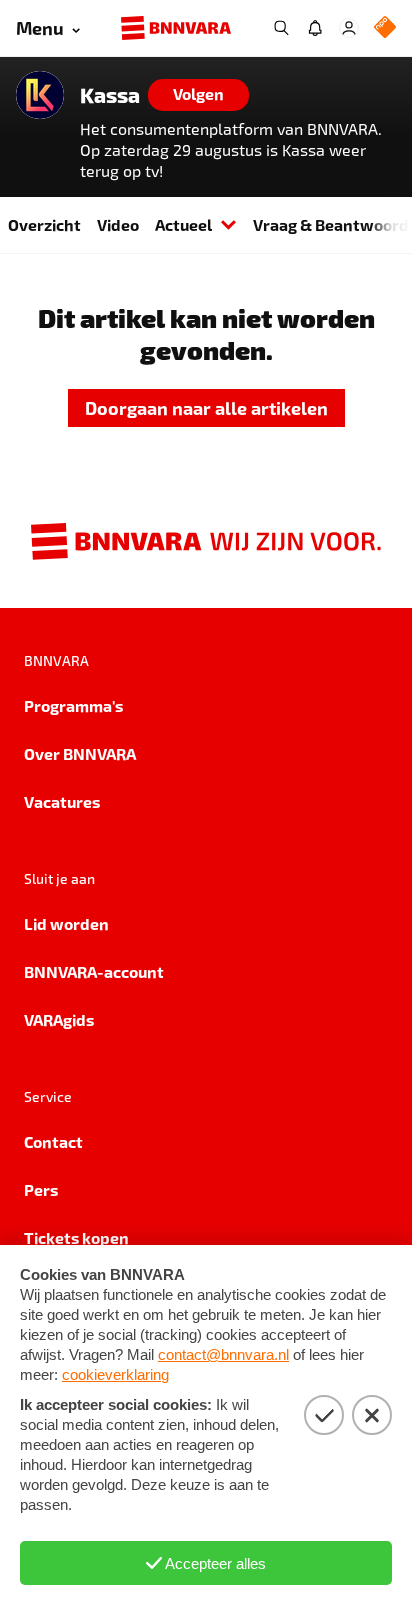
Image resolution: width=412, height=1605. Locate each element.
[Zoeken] (281, 28)
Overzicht (44, 224)
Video (118, 224)
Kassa (110, 95)
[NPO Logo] (385, 28)
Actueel (183, 224)
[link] (206, 408)
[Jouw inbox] (315, 28)
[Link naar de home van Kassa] (40, 95)
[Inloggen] (349, 28)
